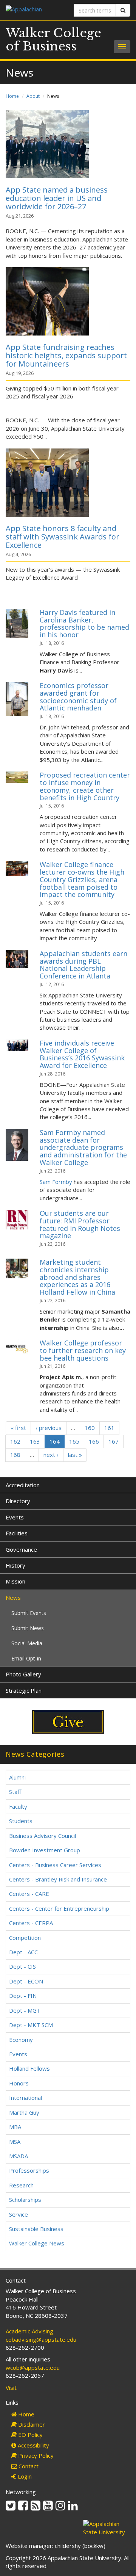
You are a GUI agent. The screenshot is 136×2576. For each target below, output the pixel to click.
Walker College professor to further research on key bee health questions (83, 1350)
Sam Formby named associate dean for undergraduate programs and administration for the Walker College (83, 1147)
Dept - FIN (23, 1996)
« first (18, 1428)
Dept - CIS (22, 1966)
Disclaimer (31, 2424)
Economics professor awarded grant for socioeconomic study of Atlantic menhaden (78, 697)
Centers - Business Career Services (55, 1865)
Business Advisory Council (42, 1836)
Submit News (28, 1628)
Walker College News (37, 2243)
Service (19, 2214)
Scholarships (25, 2200)
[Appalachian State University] (34, 10)
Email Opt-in (26, 1658)
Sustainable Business (36, 2229)
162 (15, 1441)
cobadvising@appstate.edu (41, 2339)
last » (75, 1455)
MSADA (19, 2156)
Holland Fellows (29, 2068)
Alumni (17, 1777)
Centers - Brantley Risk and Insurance (58, 1879)
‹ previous (49, 1428)
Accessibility (33, 2445)
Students (21, 1821)
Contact (28, 2466)
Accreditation (23, 1485)
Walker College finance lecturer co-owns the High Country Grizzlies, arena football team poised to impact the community (82, 879)
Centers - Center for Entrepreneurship (59, 1908)
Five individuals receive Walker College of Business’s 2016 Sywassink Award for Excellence (82, 1054)
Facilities (17, 1533)
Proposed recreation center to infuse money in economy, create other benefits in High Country (85, 786)
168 (15, 1455)
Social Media (27, 1643)
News (13, 1598)
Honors (19, 2083)
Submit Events (29, 1613)
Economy (21, 2040)
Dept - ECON (26, 1981)
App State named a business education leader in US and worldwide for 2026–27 (57, 198)
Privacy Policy (35, 2455)
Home (12, 96)
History (15, 1565)
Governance (21, 1549)
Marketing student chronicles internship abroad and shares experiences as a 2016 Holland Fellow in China (77, 1277)
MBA (15, 2127)
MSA (15, 2142)
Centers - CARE (29, 1894)
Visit (11, 2388)
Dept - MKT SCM (31, 2025)
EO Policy (30, 2435)
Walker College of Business (53, 40)
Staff (15, 1792)
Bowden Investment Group (45, 1850)
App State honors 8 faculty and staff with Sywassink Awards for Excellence (63, 537)
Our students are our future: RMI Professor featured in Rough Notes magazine (80, 1224)
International (25, 2098)
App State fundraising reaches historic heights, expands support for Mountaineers (66, 355)
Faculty (18, 1806)
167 (114, 1441)
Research (21, 2185)
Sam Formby (56, 1182)
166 (94, 1441)
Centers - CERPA (31, 1923)
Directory (18, 1501)
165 (74, 1441)
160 (90, 1428)
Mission (15, 1581)
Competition (25, 1938)
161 (109, 1428)
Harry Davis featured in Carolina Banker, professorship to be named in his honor (84, 623)
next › (51, 1455)
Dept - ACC (23, 1952)
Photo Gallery (23, 1674)
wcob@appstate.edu (33, 2367)
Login (24, 2476)
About (33, 96)
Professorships (29, 2170)
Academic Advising (29, 2331)
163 (35, 1441)
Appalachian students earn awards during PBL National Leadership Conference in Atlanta (83, 965)
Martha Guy (24, 2112)
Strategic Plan (24, 1690)
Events (15, 1517)
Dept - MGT (25, 2010)
